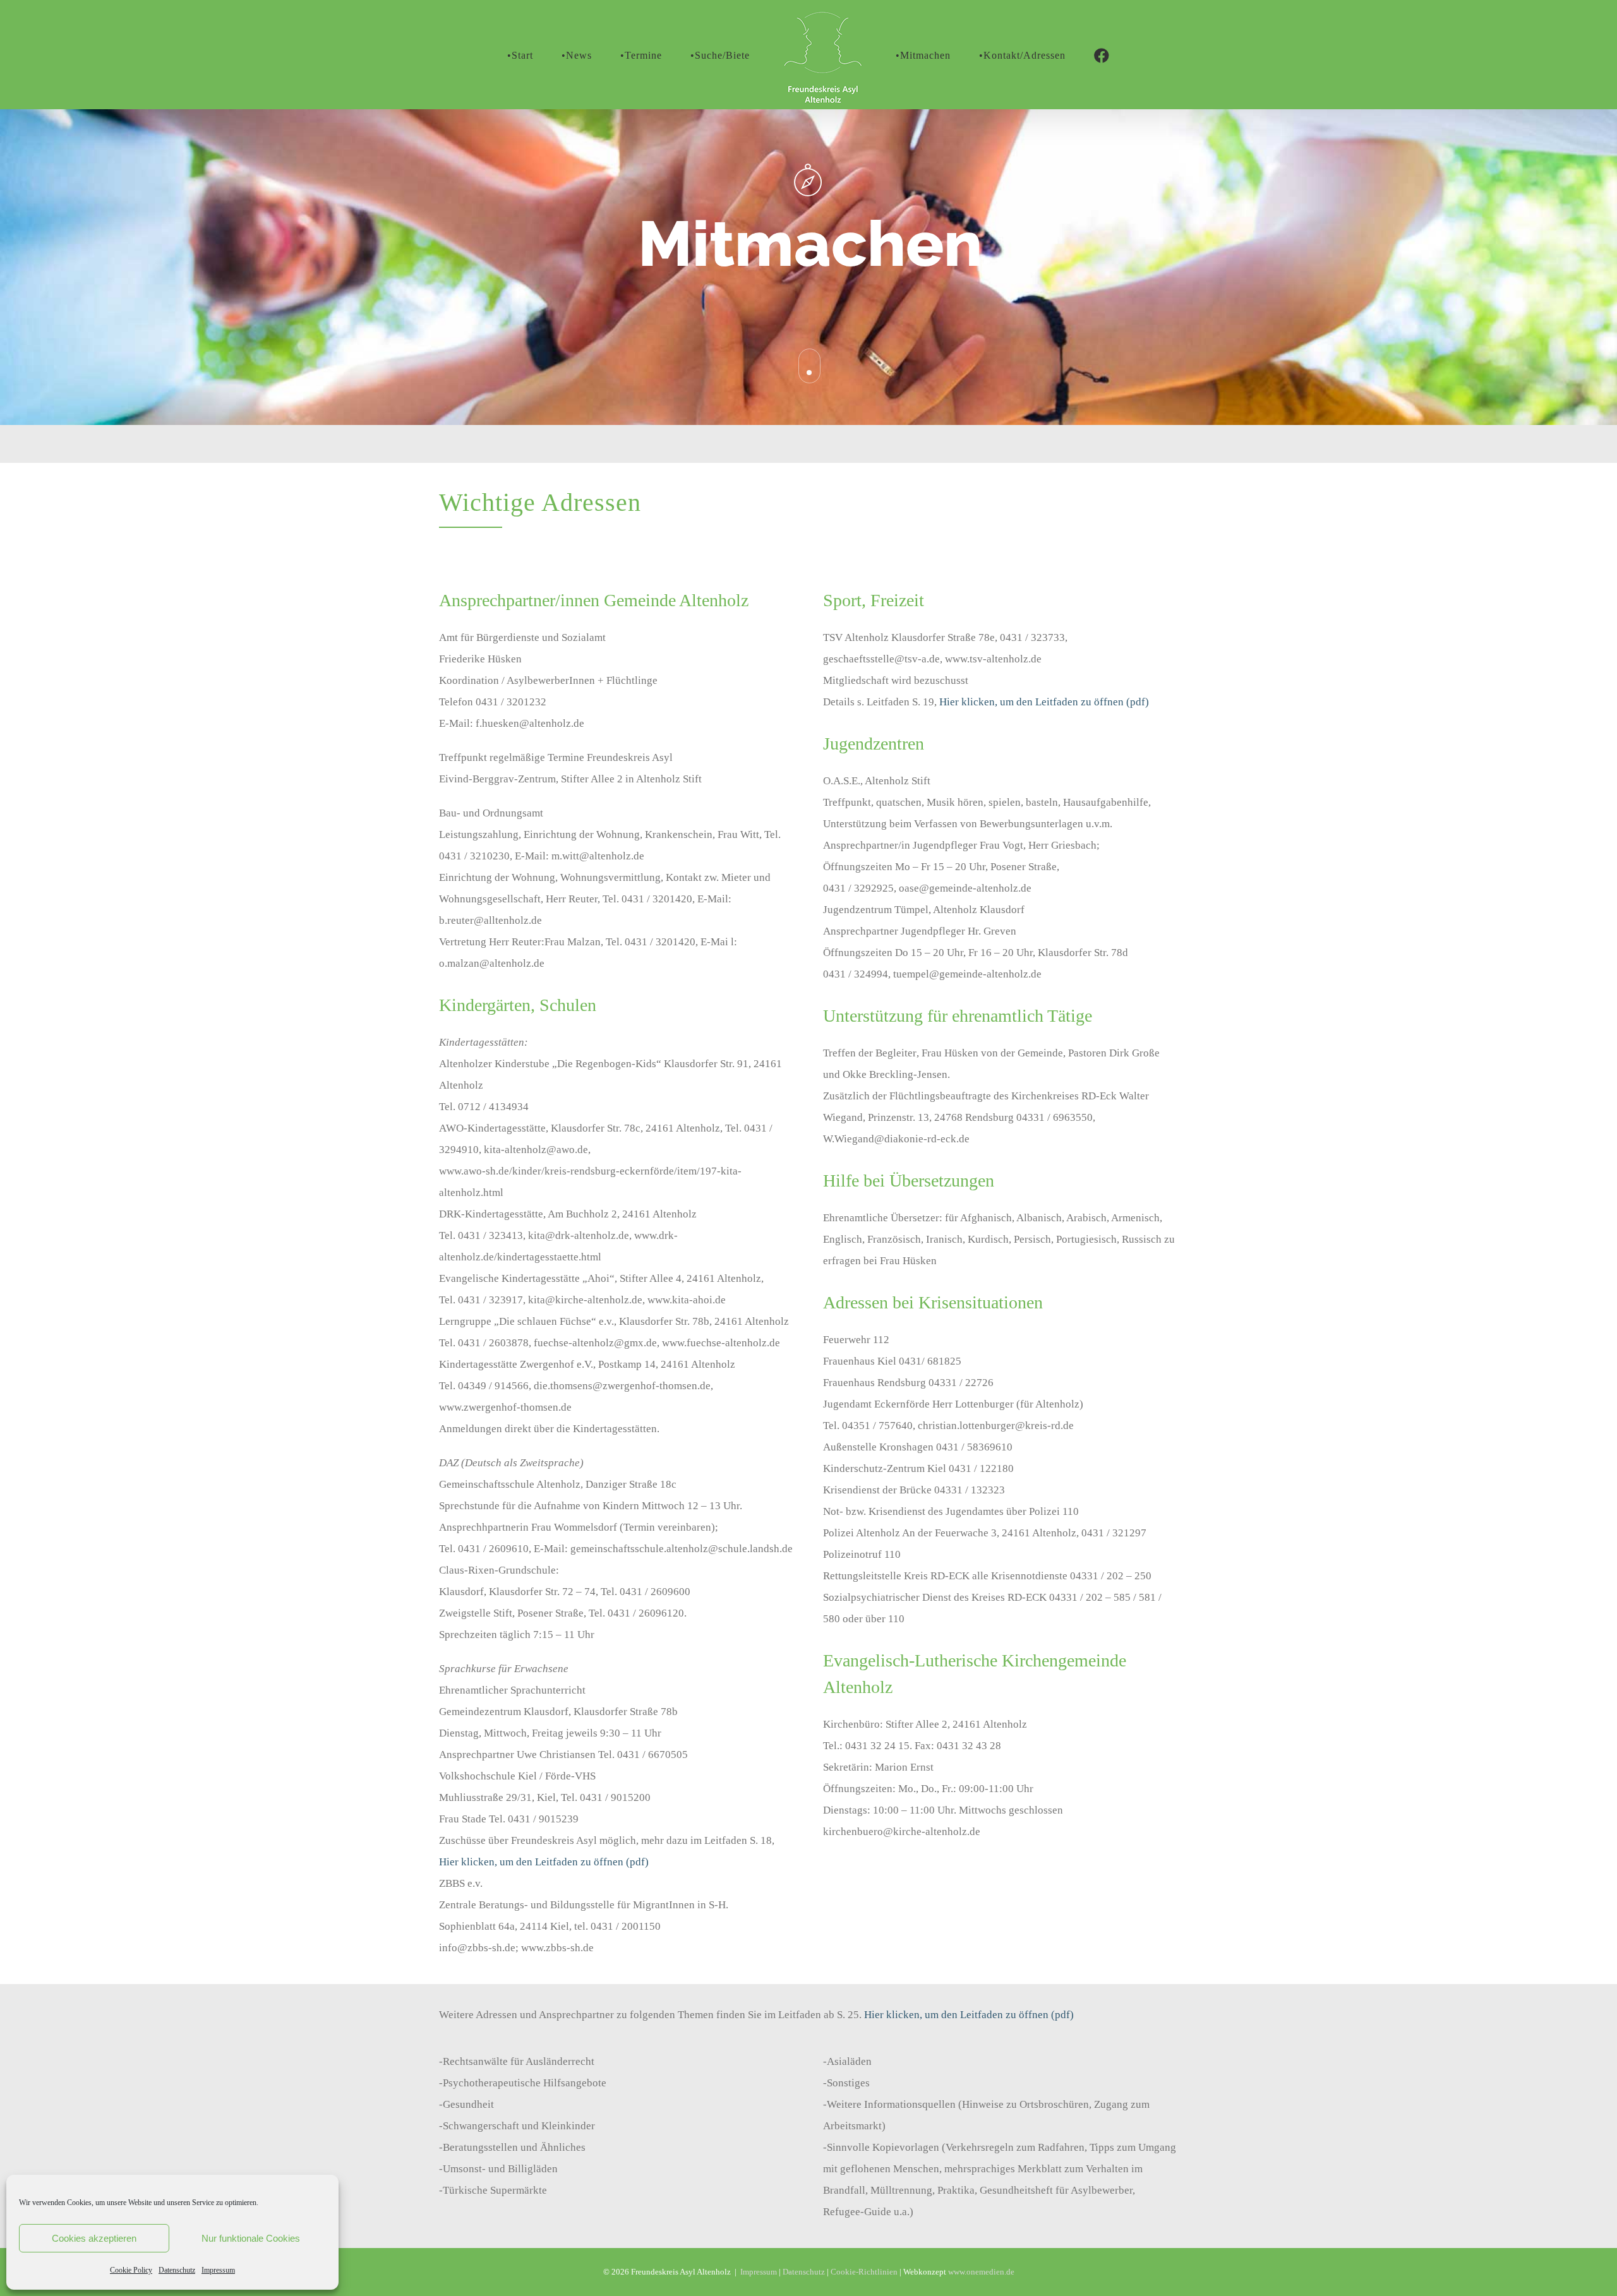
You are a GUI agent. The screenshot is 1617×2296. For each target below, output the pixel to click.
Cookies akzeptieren (94, 2238)
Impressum (218, 2270)
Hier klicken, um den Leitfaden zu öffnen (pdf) (544, 1862)
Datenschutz (177, 2270)
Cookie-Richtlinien (864, 2272)
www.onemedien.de (981, 2272)
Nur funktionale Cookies (251, 2238)
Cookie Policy (131, 2270)
